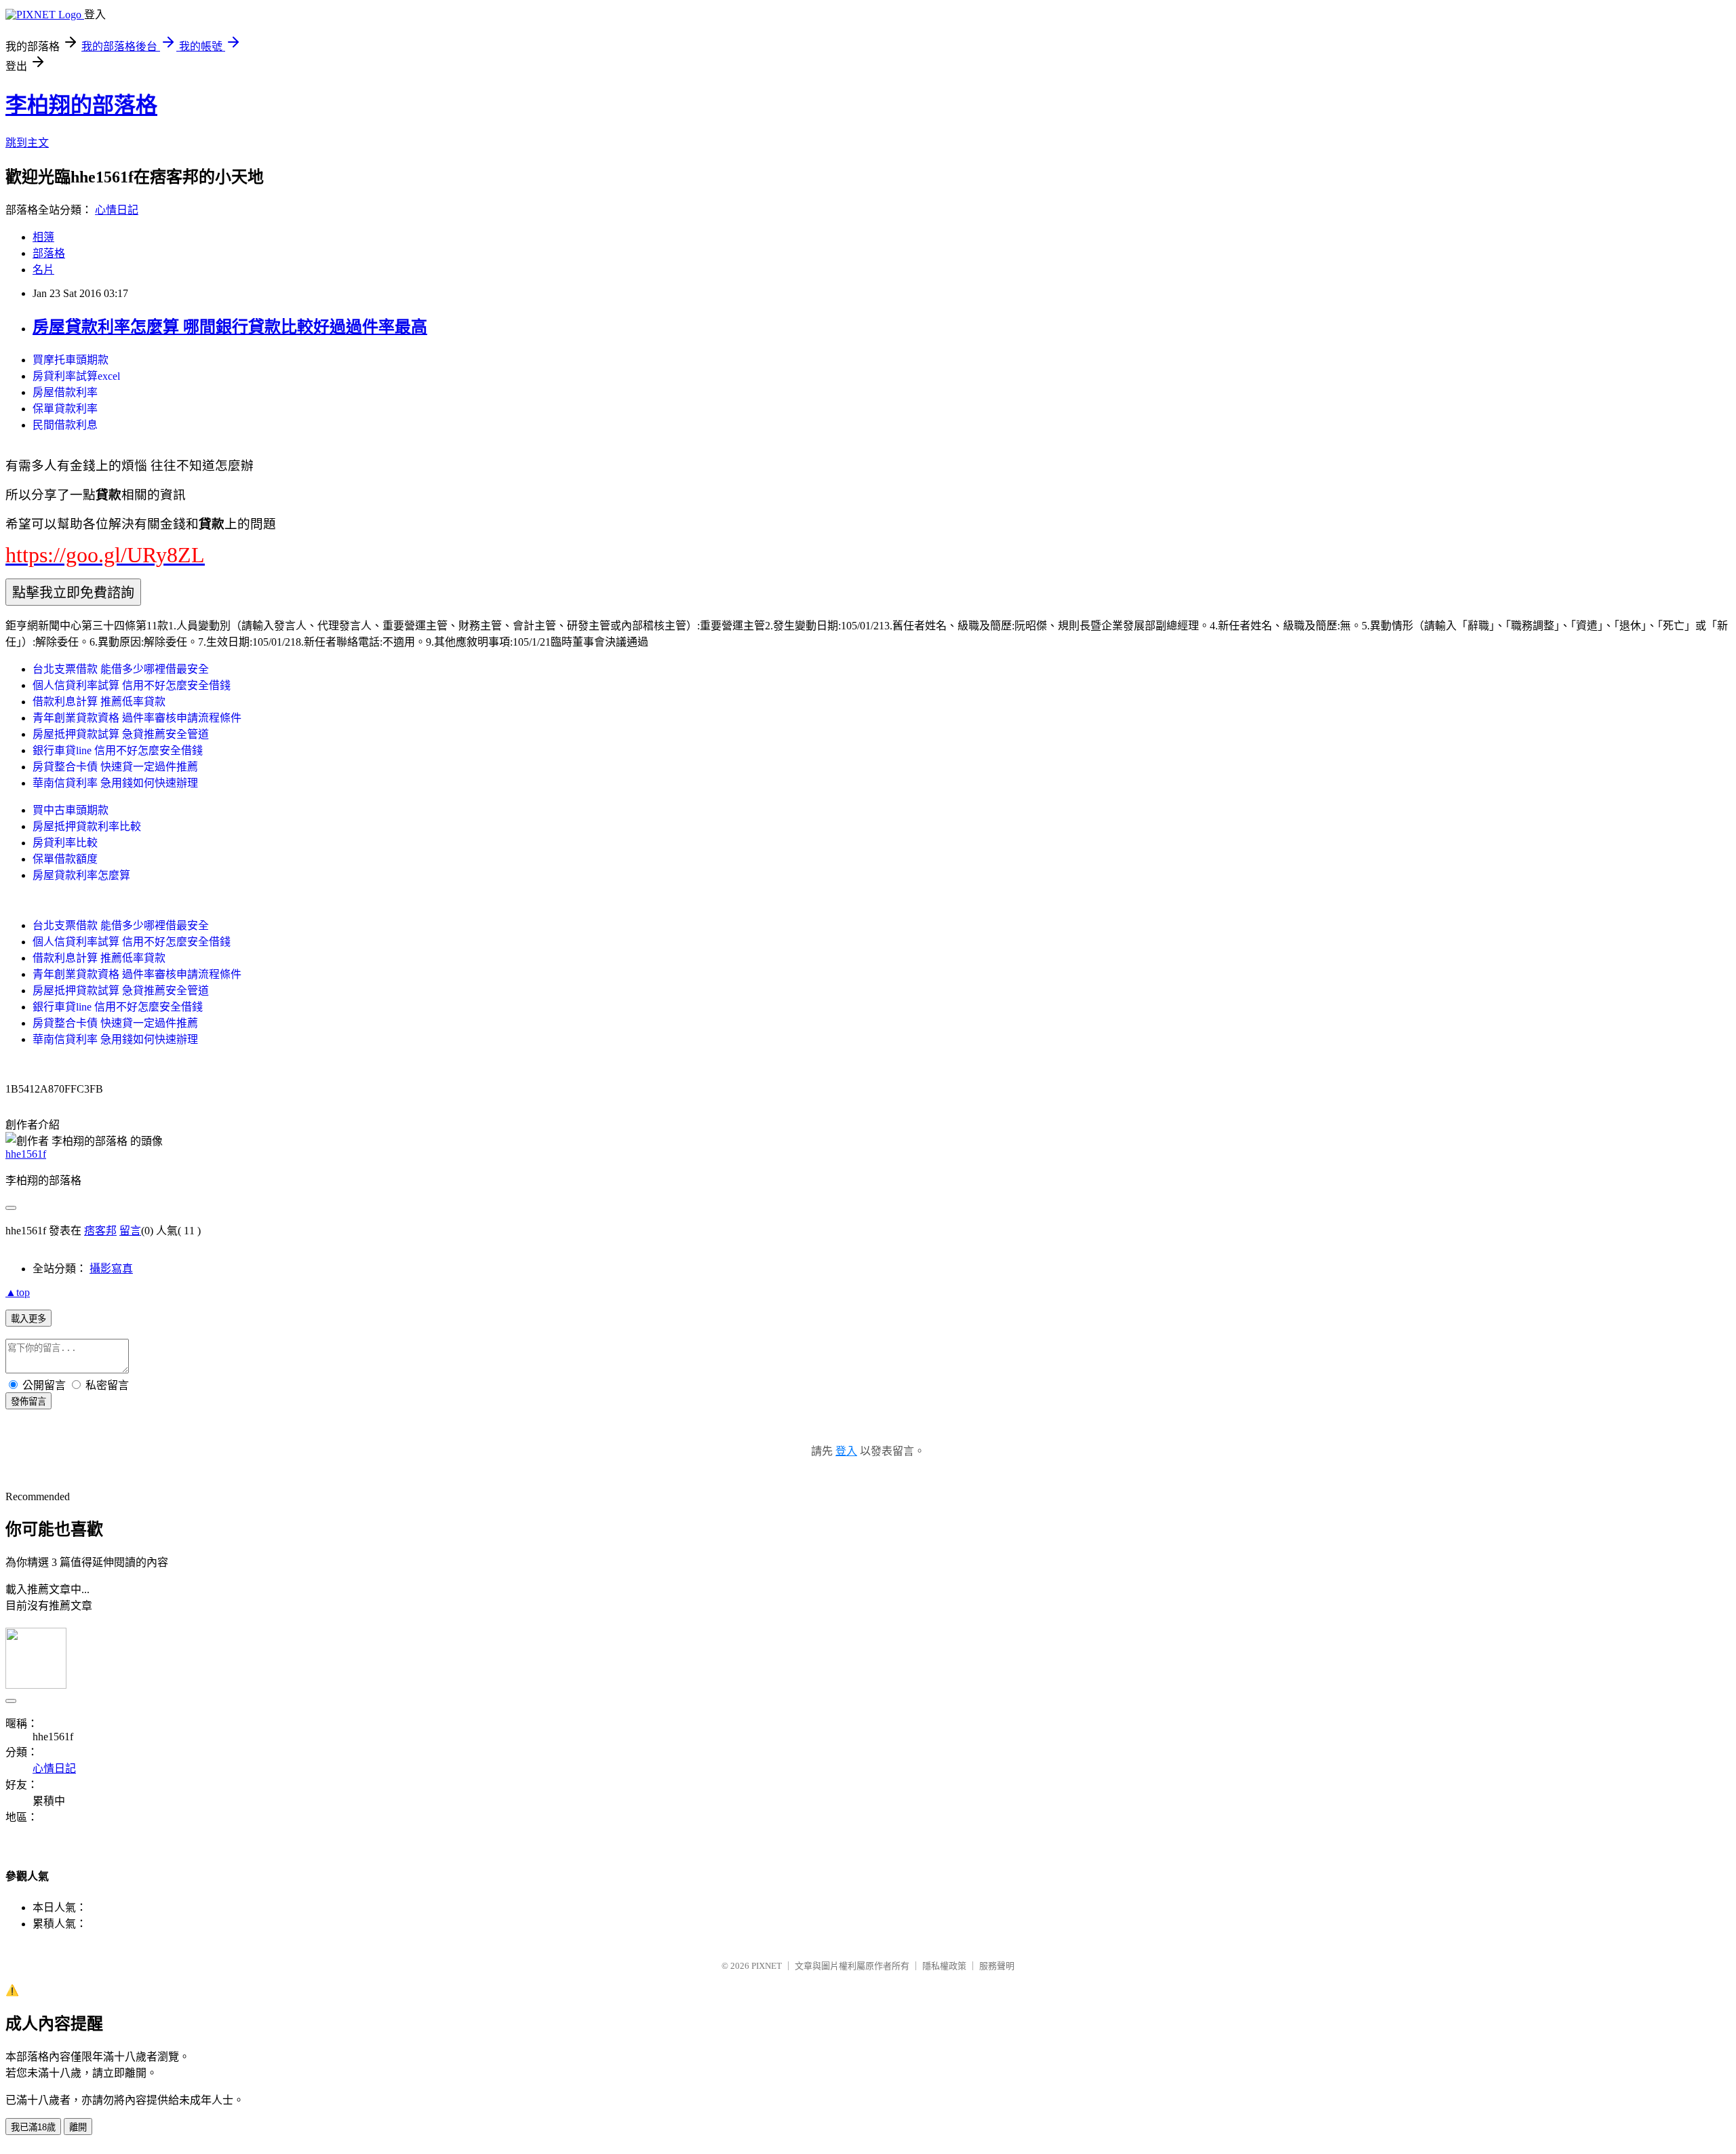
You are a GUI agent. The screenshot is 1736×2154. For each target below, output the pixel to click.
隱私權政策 (944, 1966)
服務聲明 (997, 1966)
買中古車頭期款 (71, 810)
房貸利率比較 (65, 843)
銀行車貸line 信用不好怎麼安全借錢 (118, 750)
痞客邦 (100, 1231)
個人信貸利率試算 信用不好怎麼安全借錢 (132, 685)
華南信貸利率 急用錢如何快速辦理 (115, 783)
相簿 (43, 237)
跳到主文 (27, 143)
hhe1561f (26, 1154)
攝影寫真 (111, 1269)
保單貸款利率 (65, 409)
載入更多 (28, 1319)
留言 (130, 1231)
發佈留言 (28, 1402)
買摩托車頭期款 (71, 360)
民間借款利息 (65, 425)
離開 (78, 2127)
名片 (43, 270)
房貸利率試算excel (76, 376)
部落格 (49, 253)
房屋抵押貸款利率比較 (87, 826)
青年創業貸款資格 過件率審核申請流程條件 (137, 718)
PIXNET (767, 1966)
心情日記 (117, 210)
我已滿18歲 (33, 2127)
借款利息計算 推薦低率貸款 (99, 702)
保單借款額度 (65, 859)
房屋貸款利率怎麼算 (81, 875)
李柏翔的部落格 (81, 105)
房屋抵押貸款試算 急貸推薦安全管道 (121, 734)
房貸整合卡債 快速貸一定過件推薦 (115, 767)
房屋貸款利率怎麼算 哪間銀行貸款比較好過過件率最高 (230, 327)
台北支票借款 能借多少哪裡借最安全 (121, 669)
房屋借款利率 (65, 392)
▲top (18, 1292)
